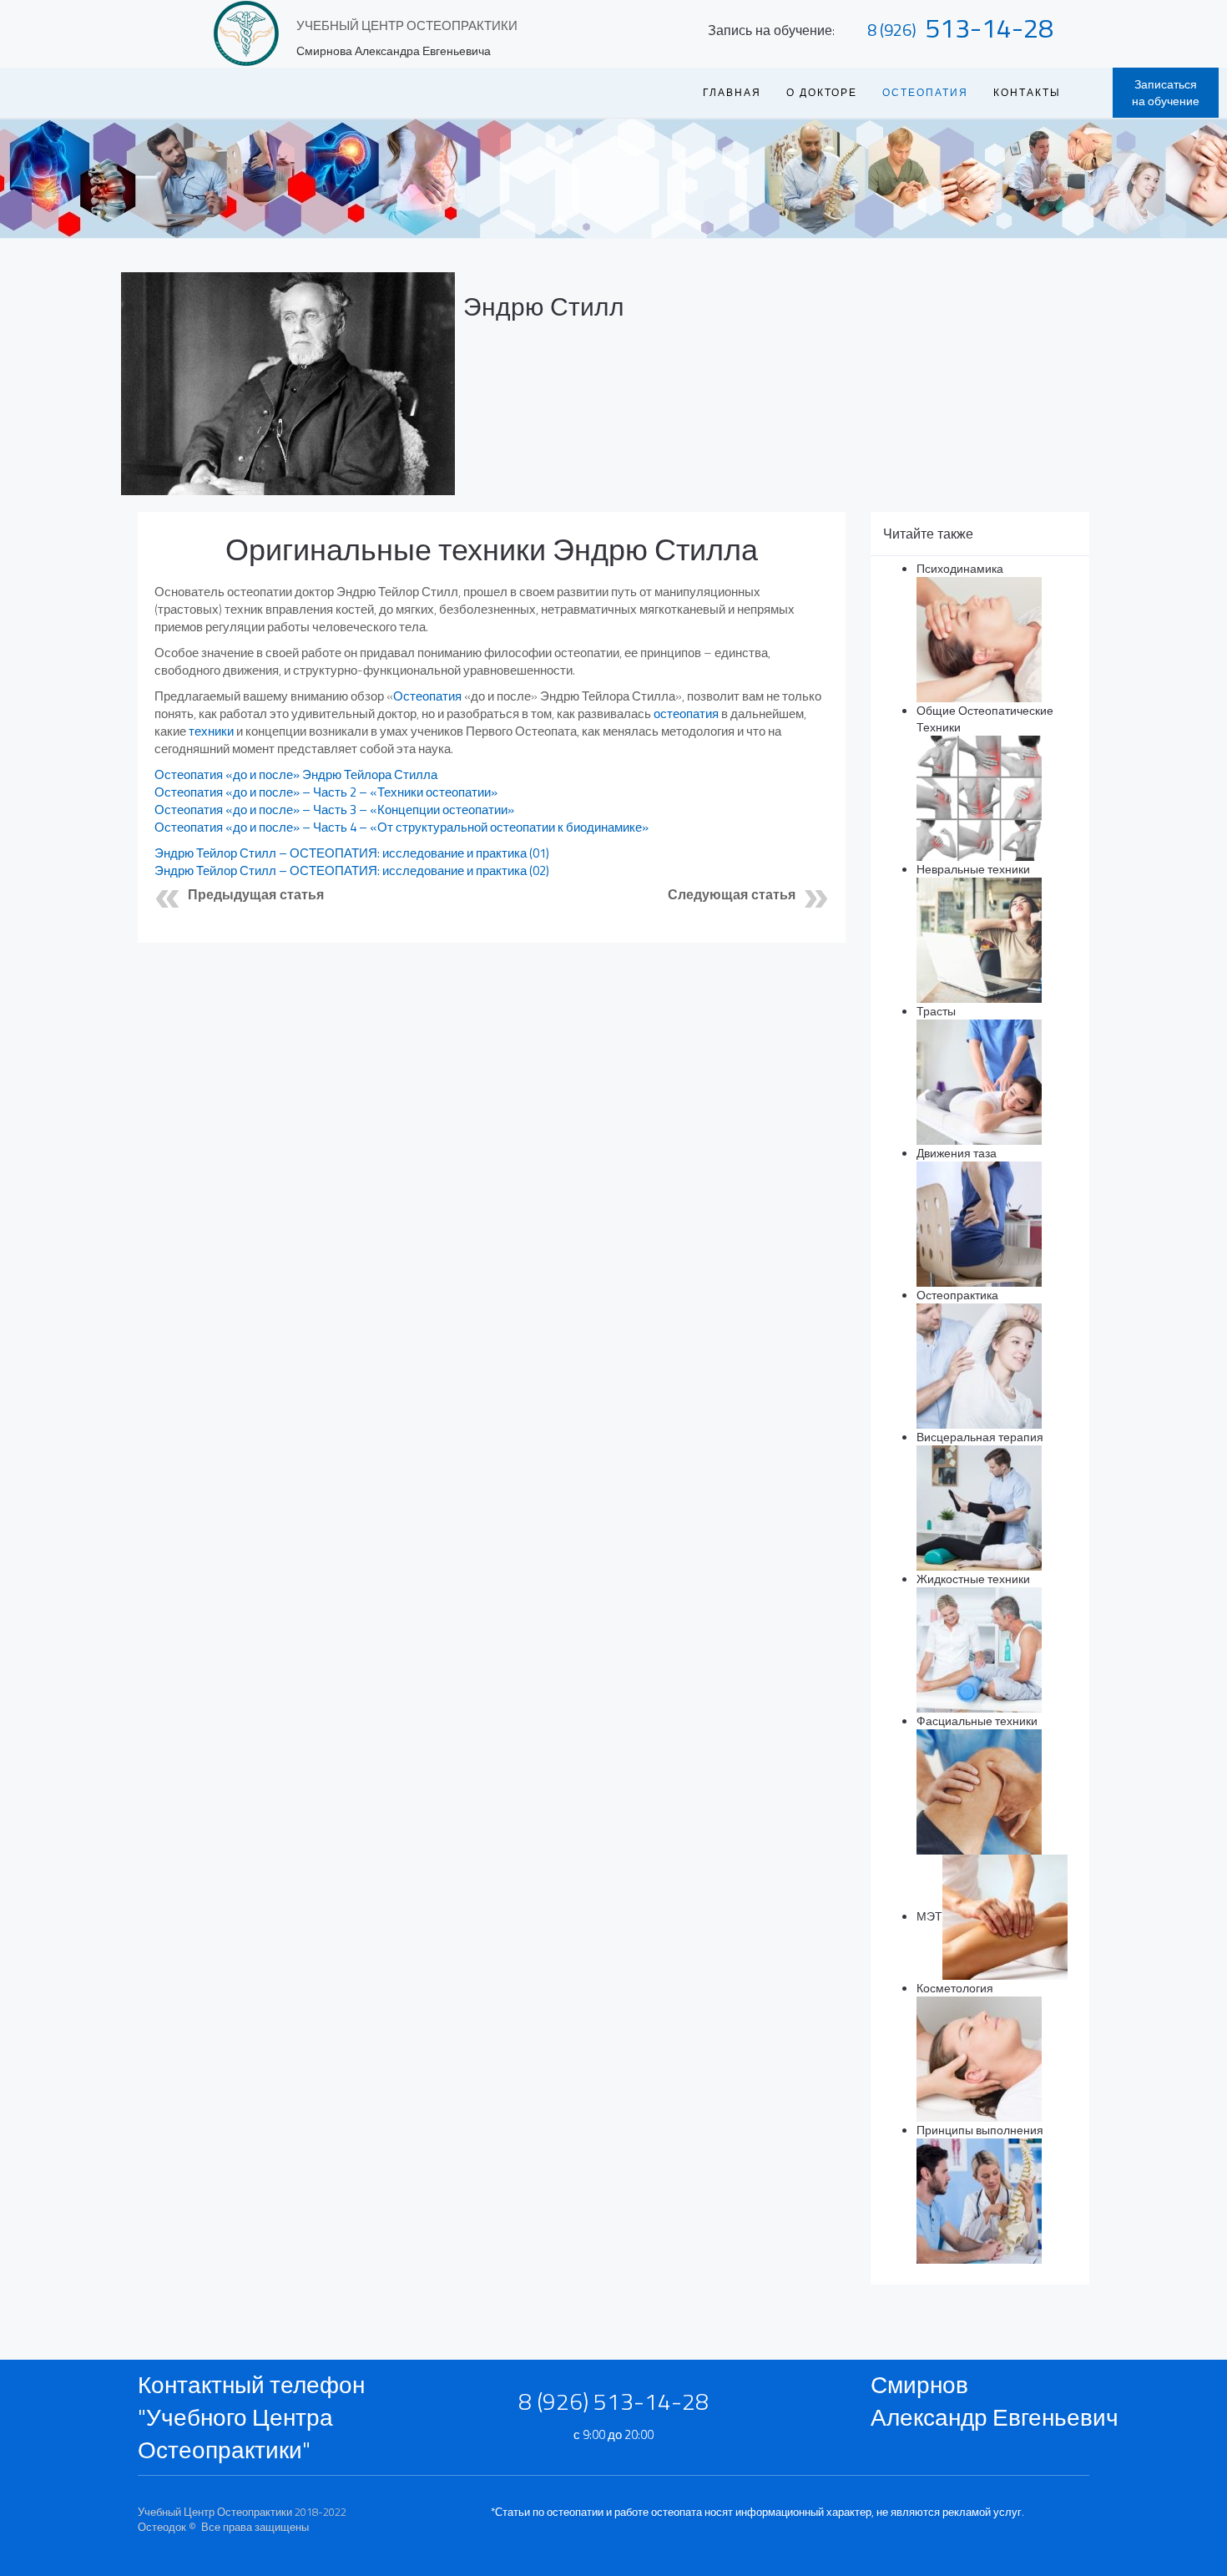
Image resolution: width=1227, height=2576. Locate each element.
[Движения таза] (979, 1223)
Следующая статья (732, 895)
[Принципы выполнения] (979, 2200)
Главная (732, 92)
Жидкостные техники (973, 1579)
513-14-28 (989, 28)
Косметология (955, 1988)
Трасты (936, 1011)
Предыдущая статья (256, 895)
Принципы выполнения (980, 2130)
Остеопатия (427, 696)
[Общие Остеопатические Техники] (979, 797)
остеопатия (686, 714)
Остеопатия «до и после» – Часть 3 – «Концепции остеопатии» (334, 810)
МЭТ (929, 1916)
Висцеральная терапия (980, 1437)
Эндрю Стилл (544, 306)
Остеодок (162, 2527)
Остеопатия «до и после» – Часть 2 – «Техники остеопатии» (326, 792)
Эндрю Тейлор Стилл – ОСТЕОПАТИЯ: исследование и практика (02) (352, 870)
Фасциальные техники (977, 1721)
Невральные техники (973, 869)
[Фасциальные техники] (979, 1791)
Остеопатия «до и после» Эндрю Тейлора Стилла (297, 774)
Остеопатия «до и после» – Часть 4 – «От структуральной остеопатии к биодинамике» (401, 827)
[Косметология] (979, 2058)
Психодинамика (960, 568)
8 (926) (892, 30)
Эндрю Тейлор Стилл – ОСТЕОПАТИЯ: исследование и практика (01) (352, 853)
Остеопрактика (957, 1295)
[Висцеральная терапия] (979, 1507)
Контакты (1027, 92)
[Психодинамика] (979, 638)
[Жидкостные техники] (979, 1649)
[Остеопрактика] (979, 1365)
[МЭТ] (1005, 1916)
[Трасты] (979, 1081)
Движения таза (957, 1153)
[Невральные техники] (979, 939)
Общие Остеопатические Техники (985, 719)
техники (211, 731)
